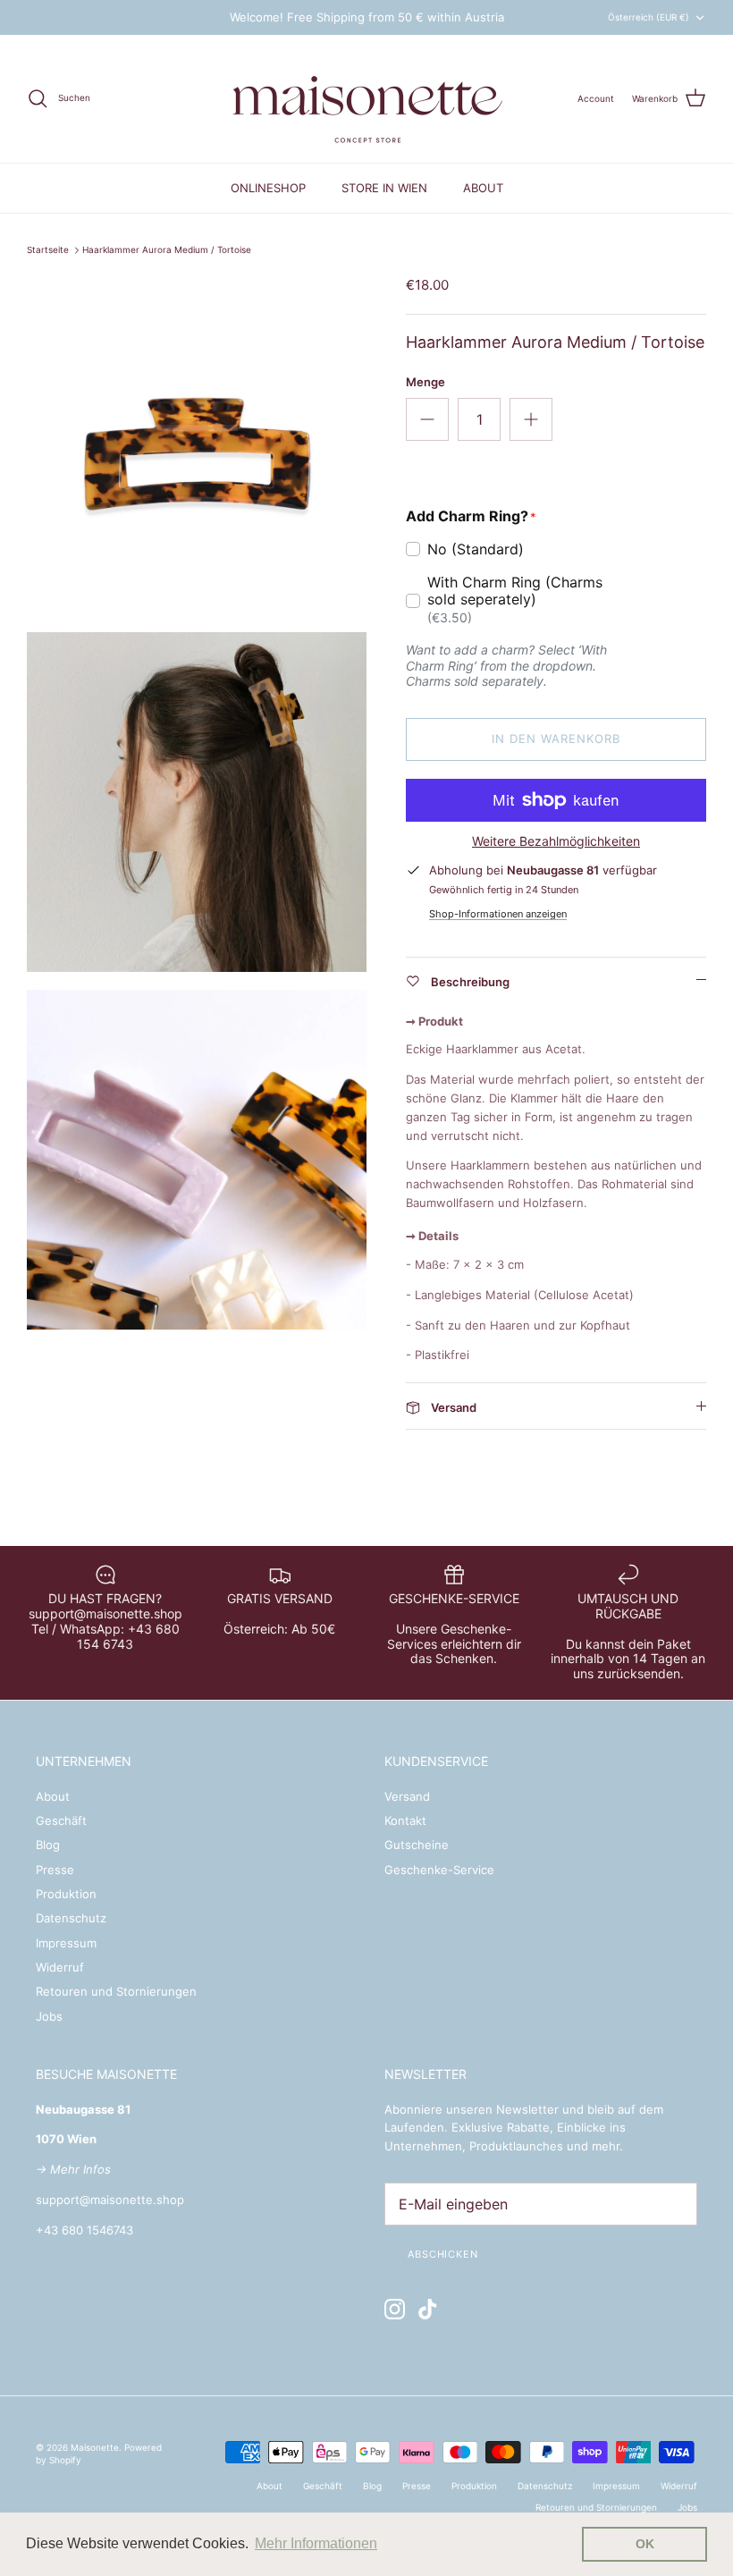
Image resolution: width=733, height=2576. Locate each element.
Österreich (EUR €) (649, 17)
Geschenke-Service (439, 1870)
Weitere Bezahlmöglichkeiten (556, 841)
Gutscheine (417, 1845)
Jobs (49, 2016)
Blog (48, 1845)
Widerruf (60, 1967)
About (53, 1796)
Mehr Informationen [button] (316, 2543)
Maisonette (95, 2447)
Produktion (66, 1894)
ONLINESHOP (268, 188)
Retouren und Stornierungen (116, 1991)
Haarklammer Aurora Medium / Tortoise (167, 250)
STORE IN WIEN (384, 188)
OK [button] (645, 2544)
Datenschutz (71, 1918)
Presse (55, 1870)
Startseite (48, 250)
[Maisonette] (366, 99)
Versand (407, 1796)
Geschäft (61, 1820)
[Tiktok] (428, 2309)
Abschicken (443, 2254)
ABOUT (483, 188)
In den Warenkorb (556, 739)
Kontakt (405, 1820)
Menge (425, 382)
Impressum (66, 1943)
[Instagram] (395, 2309)
